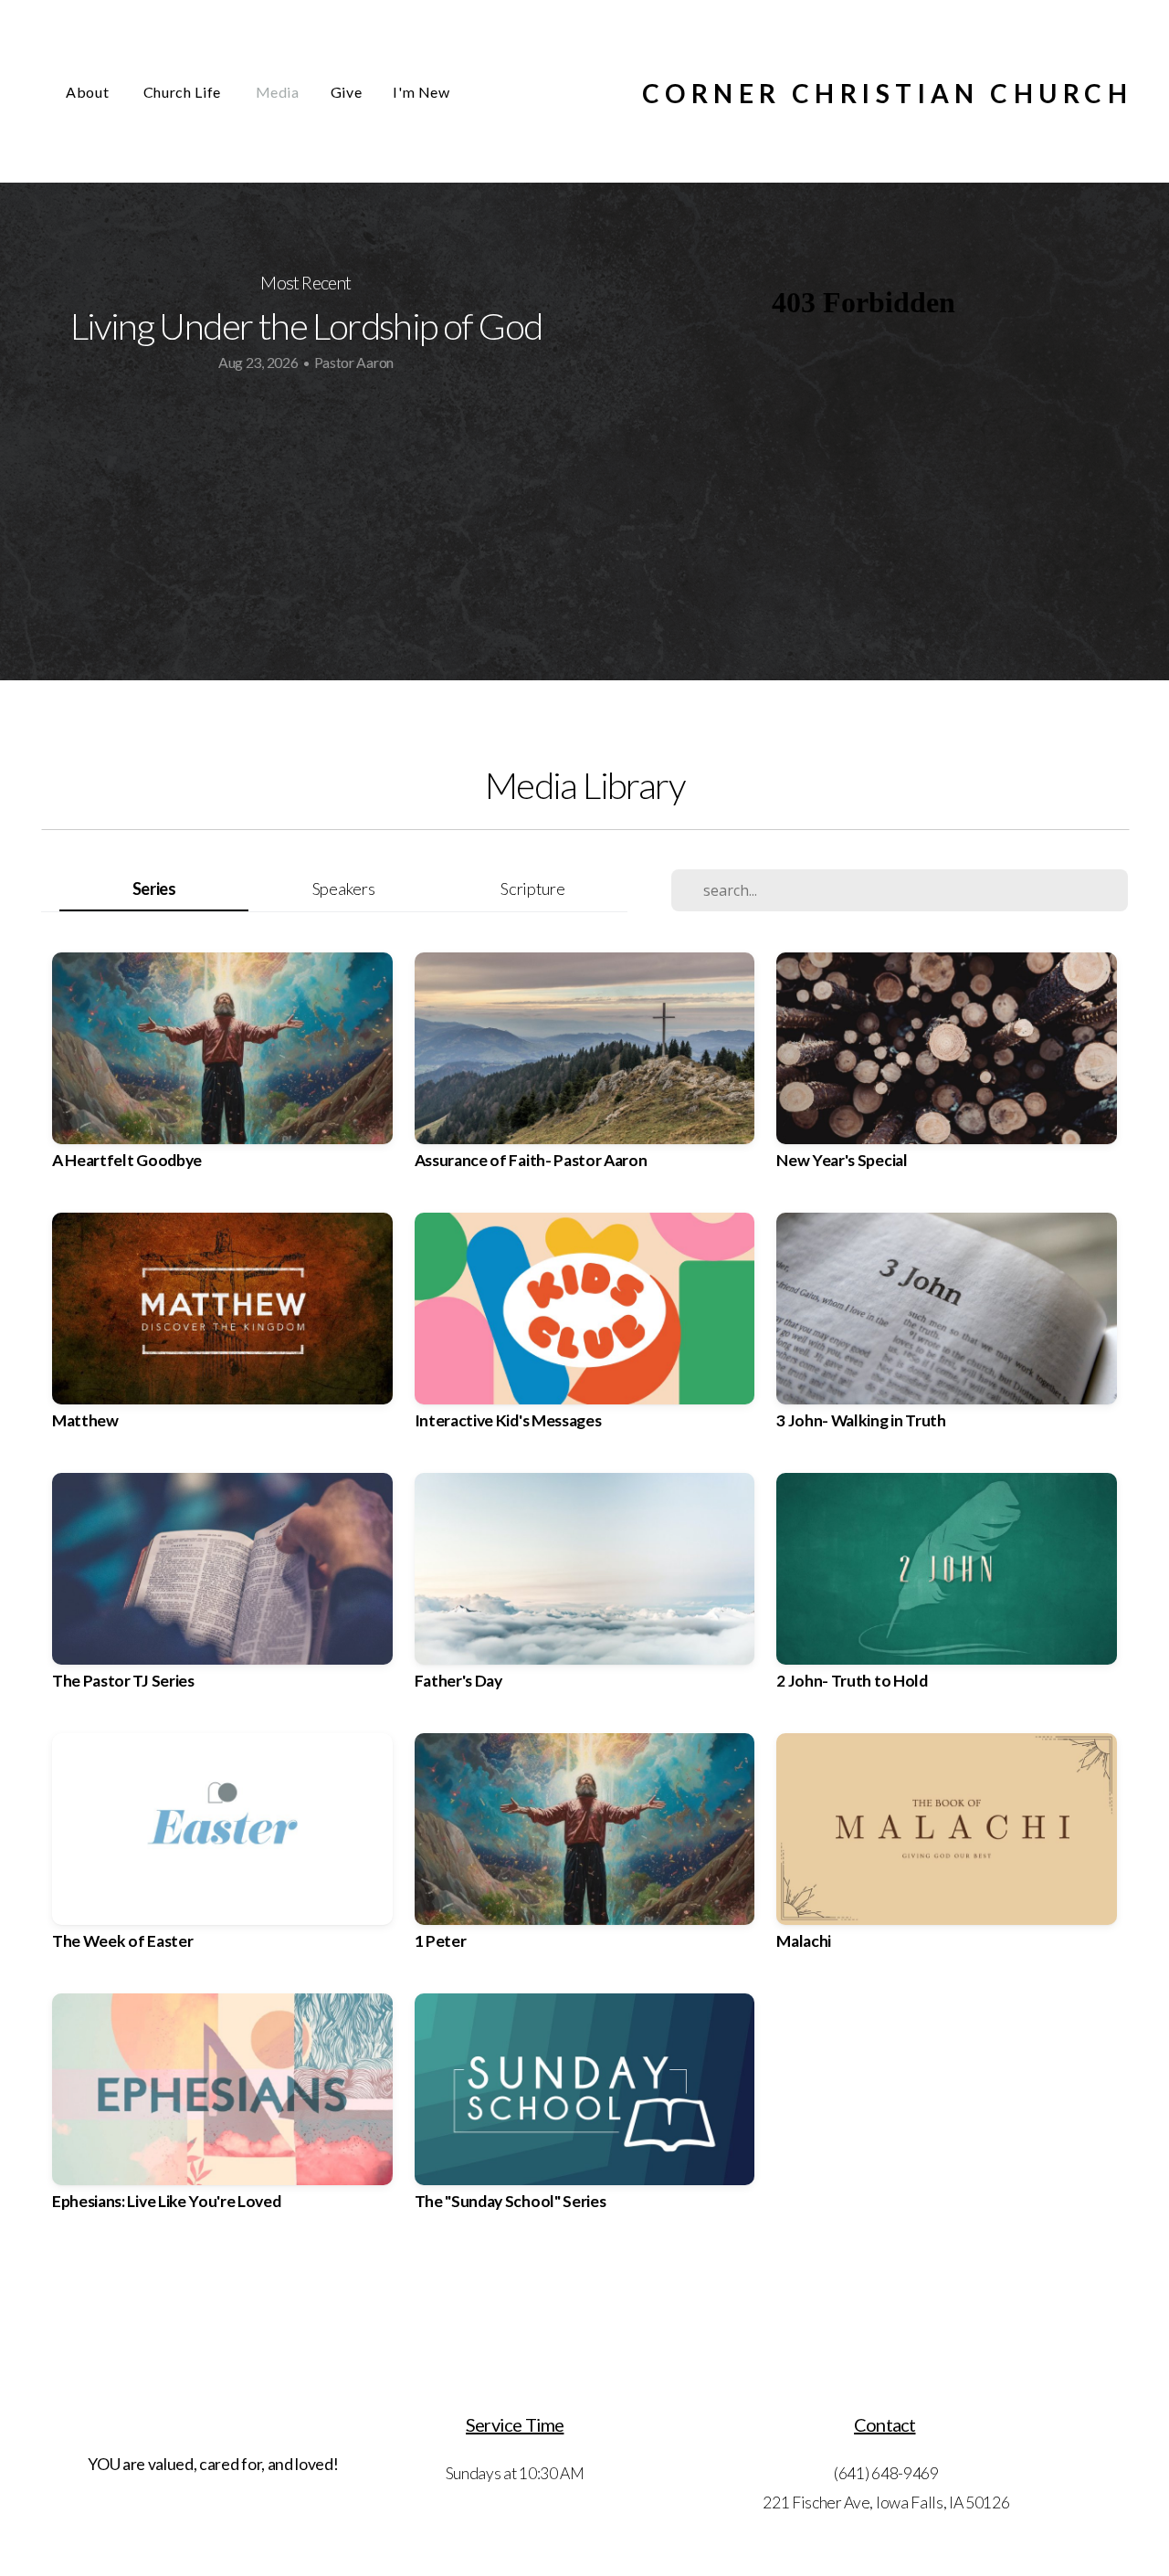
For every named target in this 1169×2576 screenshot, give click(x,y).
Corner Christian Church (887, 93)
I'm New (421, 92)
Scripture (532, 888)
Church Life (184, 92)
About (89, 92)
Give (347, 92)
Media (278, 92)
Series (154, 888)
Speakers (343, 888)
